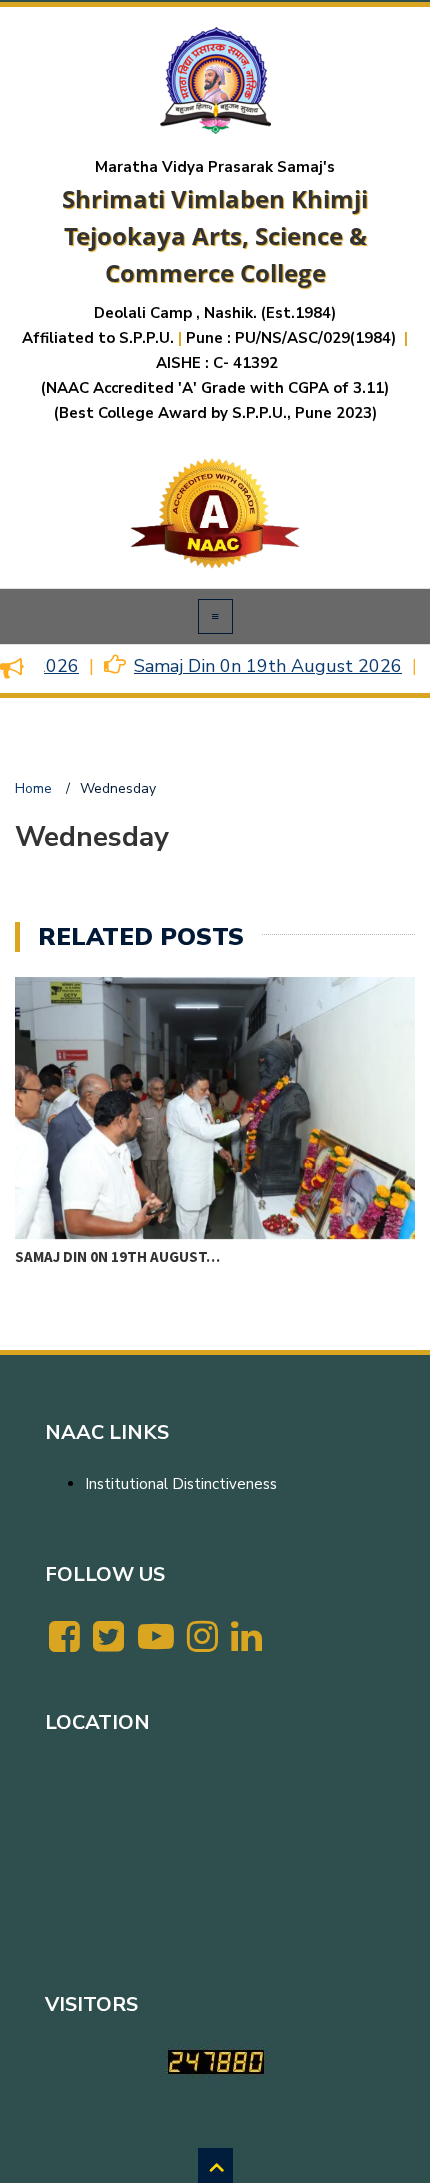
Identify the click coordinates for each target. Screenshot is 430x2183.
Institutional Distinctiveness (181, 1484)
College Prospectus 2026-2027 (130, 1253)
